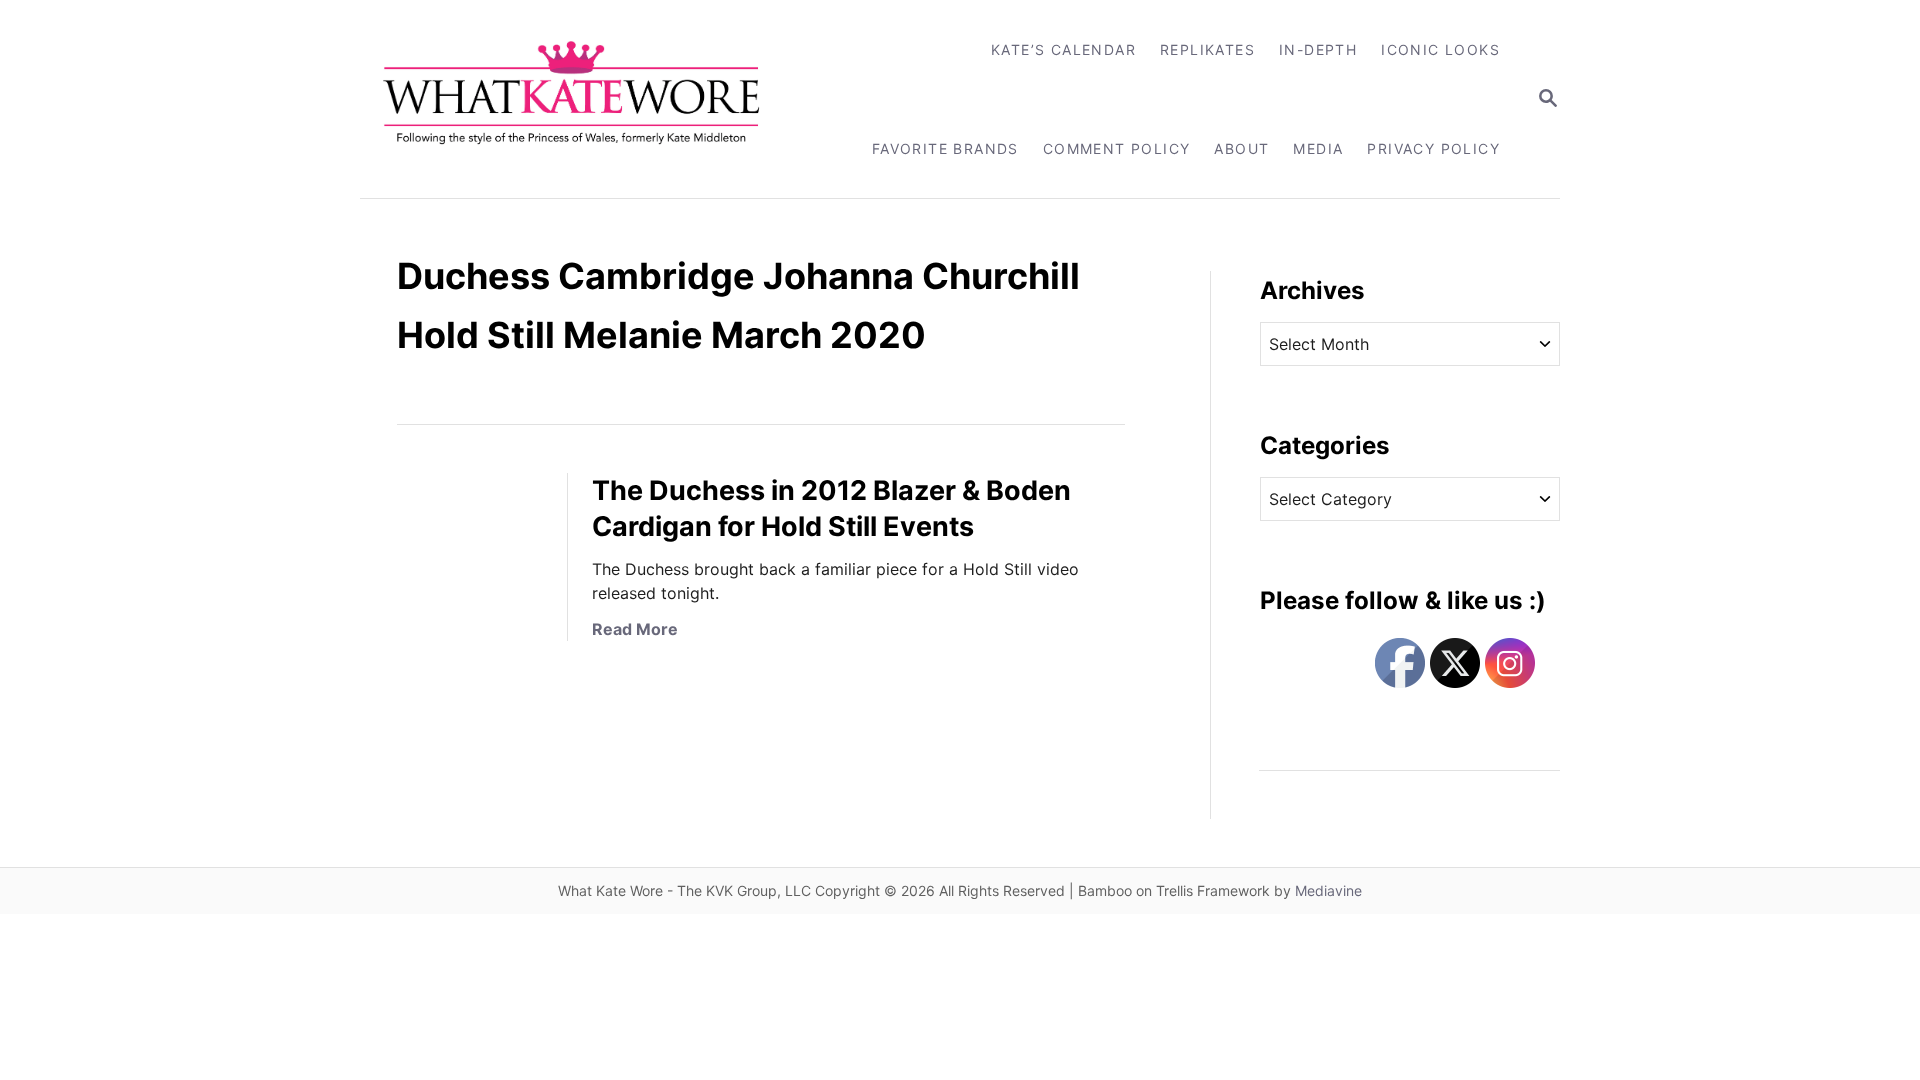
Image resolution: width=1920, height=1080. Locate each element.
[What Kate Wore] (584, 99)
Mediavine (1328, 890)
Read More (635, 629)
